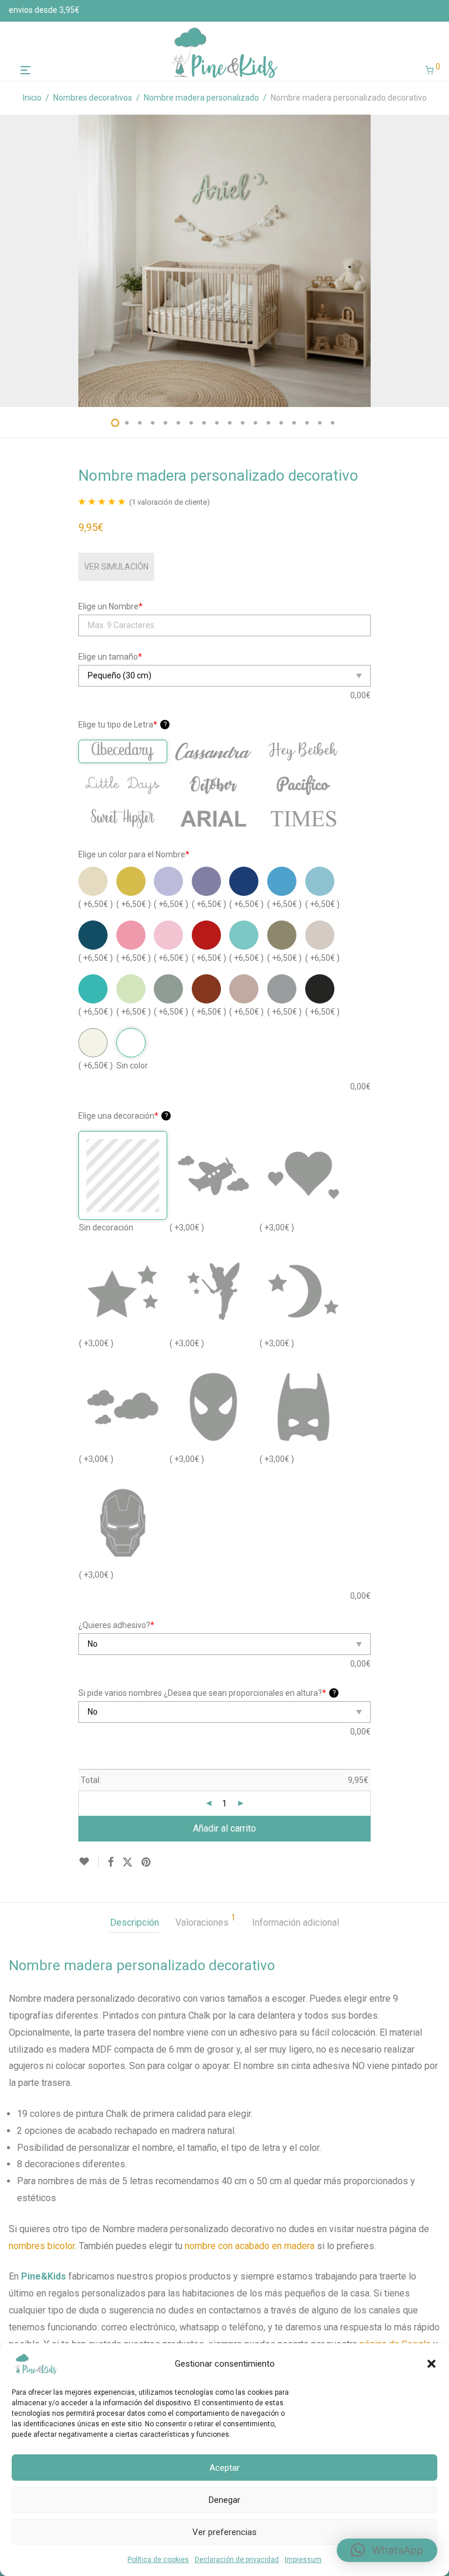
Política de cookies (158, 2560)
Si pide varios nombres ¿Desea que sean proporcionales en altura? (207, 1693)
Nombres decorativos (93, 98)
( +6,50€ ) (96, 904)
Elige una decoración (123, 1116)
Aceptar (224, 2468)
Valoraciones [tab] (205, 1921)
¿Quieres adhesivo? (116, 1625)
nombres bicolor (42, 2246)
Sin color (132, 1065)
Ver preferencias (224, 2532)
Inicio (32, 98)
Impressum (303, 2560)
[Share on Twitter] (127, 1863)
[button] (431, 2364)
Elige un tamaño (110, 657)
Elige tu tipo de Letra (122, 725)
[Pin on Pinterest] (147, 1863)
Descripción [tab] (134, 1922)
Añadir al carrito (224, 1828)
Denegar (224, 2500)
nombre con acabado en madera (250, 2246)
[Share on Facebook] (110, 1863)
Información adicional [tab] (296, 1922)
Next (438, 261)
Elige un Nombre (110, 606)
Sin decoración (106, 1227)
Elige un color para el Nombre (134, 854)
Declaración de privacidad (237, 2560)
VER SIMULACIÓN (116, 567)
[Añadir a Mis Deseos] (89, 1862)
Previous (11, 261)
